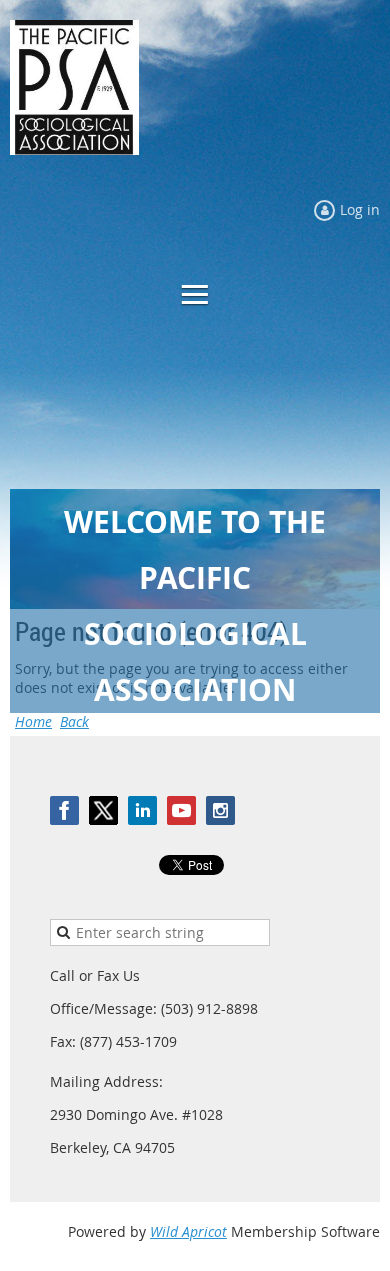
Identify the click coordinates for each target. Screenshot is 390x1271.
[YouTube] (181, 810)
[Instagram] (220, 810)
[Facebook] (64, 810)
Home (33, 721)
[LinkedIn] (142, 810)
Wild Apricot (188, 1231)
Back (74, 721)
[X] (103, 810)
